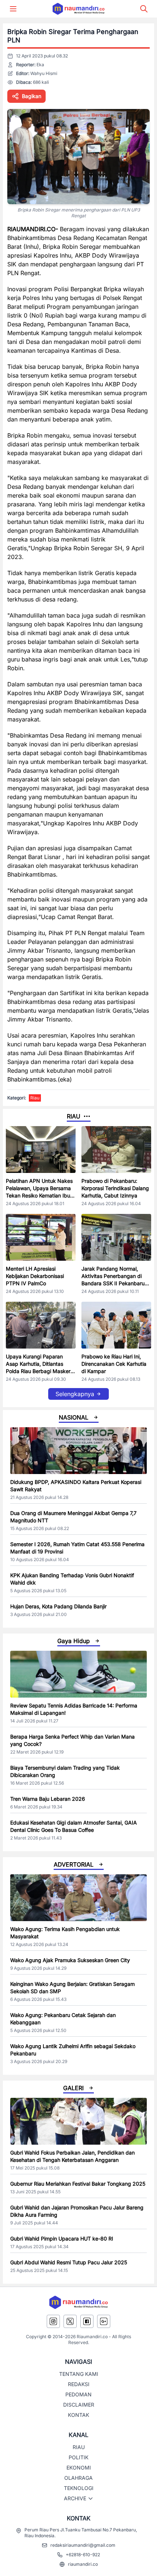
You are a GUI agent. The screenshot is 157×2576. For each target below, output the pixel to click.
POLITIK (78, 2457)
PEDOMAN (78, 2394)
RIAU (79, 2447)
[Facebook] (87, 2321)
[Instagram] (53, 2321)
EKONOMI (79, 2468)
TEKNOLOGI (79, 2488)
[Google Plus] (104, 2321)
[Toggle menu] (13, 9)
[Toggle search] (144, 9)
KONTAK (78, 2415)
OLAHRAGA (78, 2478)
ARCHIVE (75, 2498)
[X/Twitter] (70, 2321)
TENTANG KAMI (79, 2374)
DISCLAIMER (79, 2405)
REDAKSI (79, 2384)
